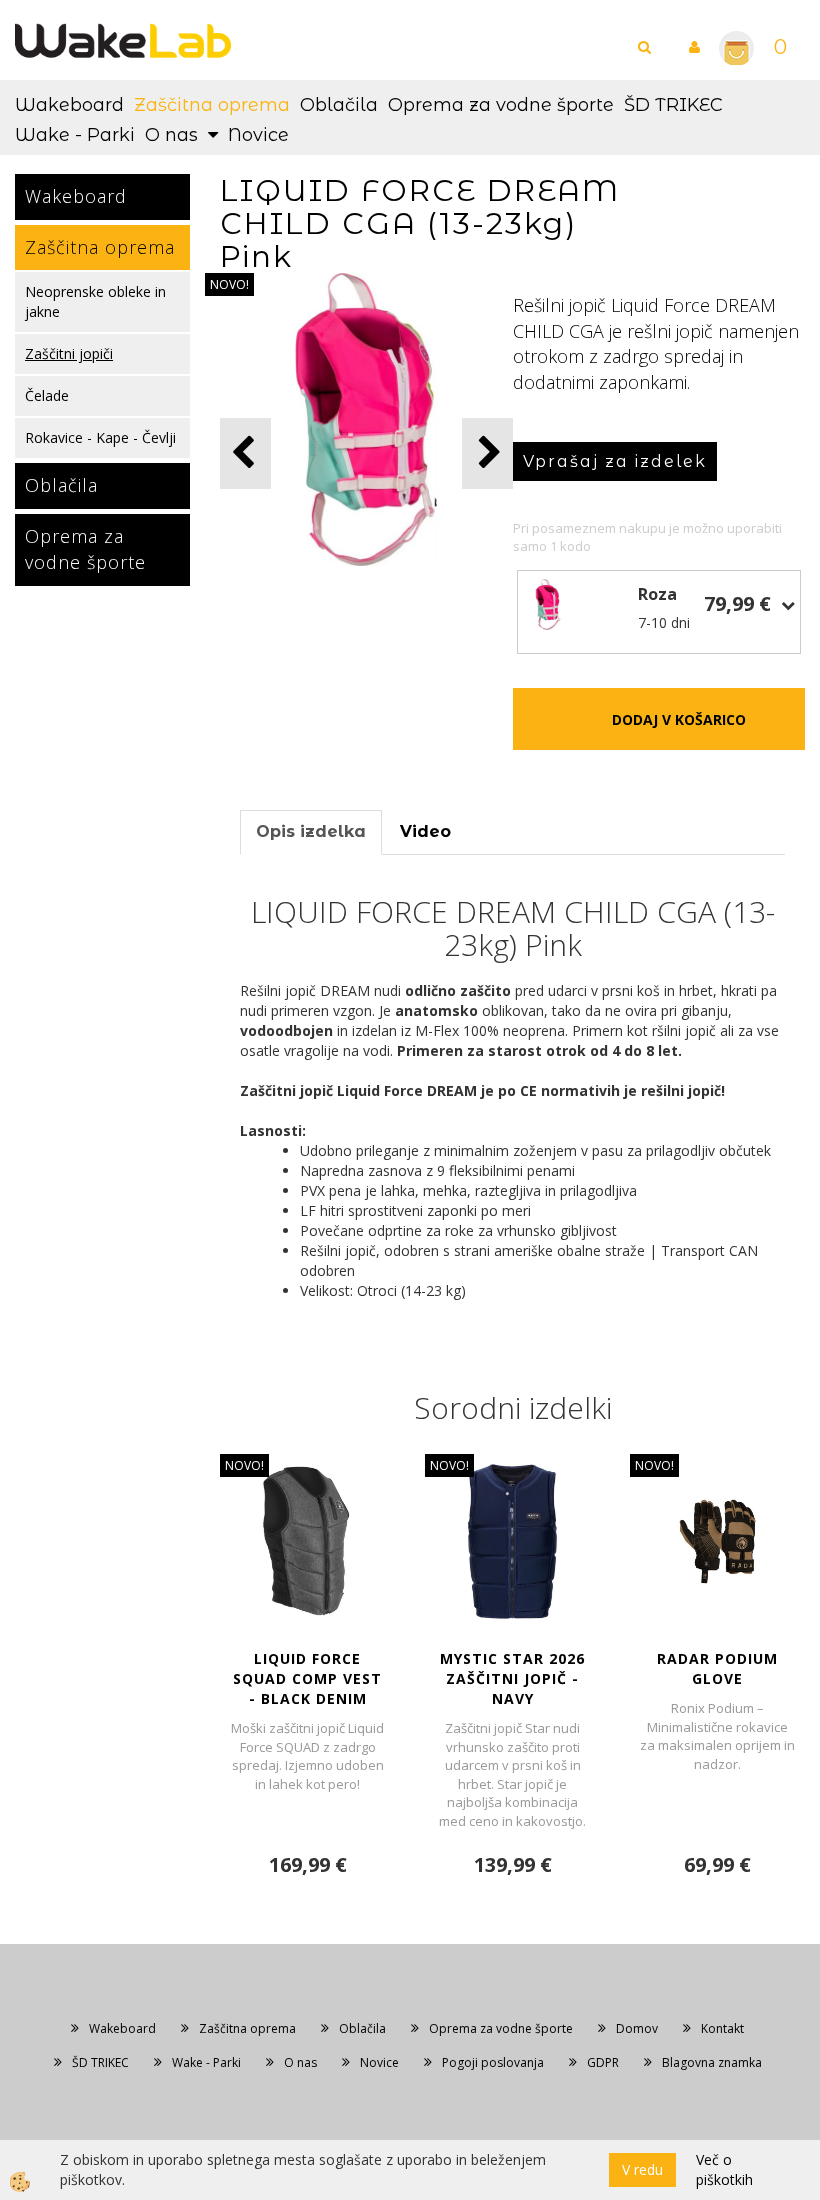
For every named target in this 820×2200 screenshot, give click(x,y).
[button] (487, 453)
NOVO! (229, 284)
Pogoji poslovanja (493, 2062)
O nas (171, 135)
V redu (642, 2169)
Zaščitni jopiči (69, 353)
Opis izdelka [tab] (311, 831)
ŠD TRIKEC (673, 105)
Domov (637, 2028)
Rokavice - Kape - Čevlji (100, 437)
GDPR (603, 2062)
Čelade (47, 395)
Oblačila (339, 105)
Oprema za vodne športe (501, 105)
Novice (258, 135)
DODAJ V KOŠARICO (679, 719)
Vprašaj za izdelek (615, 461)
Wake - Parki (75, 135)
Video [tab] (425, 831)
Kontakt (722, 2028)
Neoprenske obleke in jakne (95, 301)
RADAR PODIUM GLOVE (717, 1668)
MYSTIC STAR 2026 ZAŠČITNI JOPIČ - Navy (512, 1678)
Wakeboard (69, 105)
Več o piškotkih (724, 2169)
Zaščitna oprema (212, 105)
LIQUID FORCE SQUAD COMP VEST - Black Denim (307, 1678)
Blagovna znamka (712, 2062)
